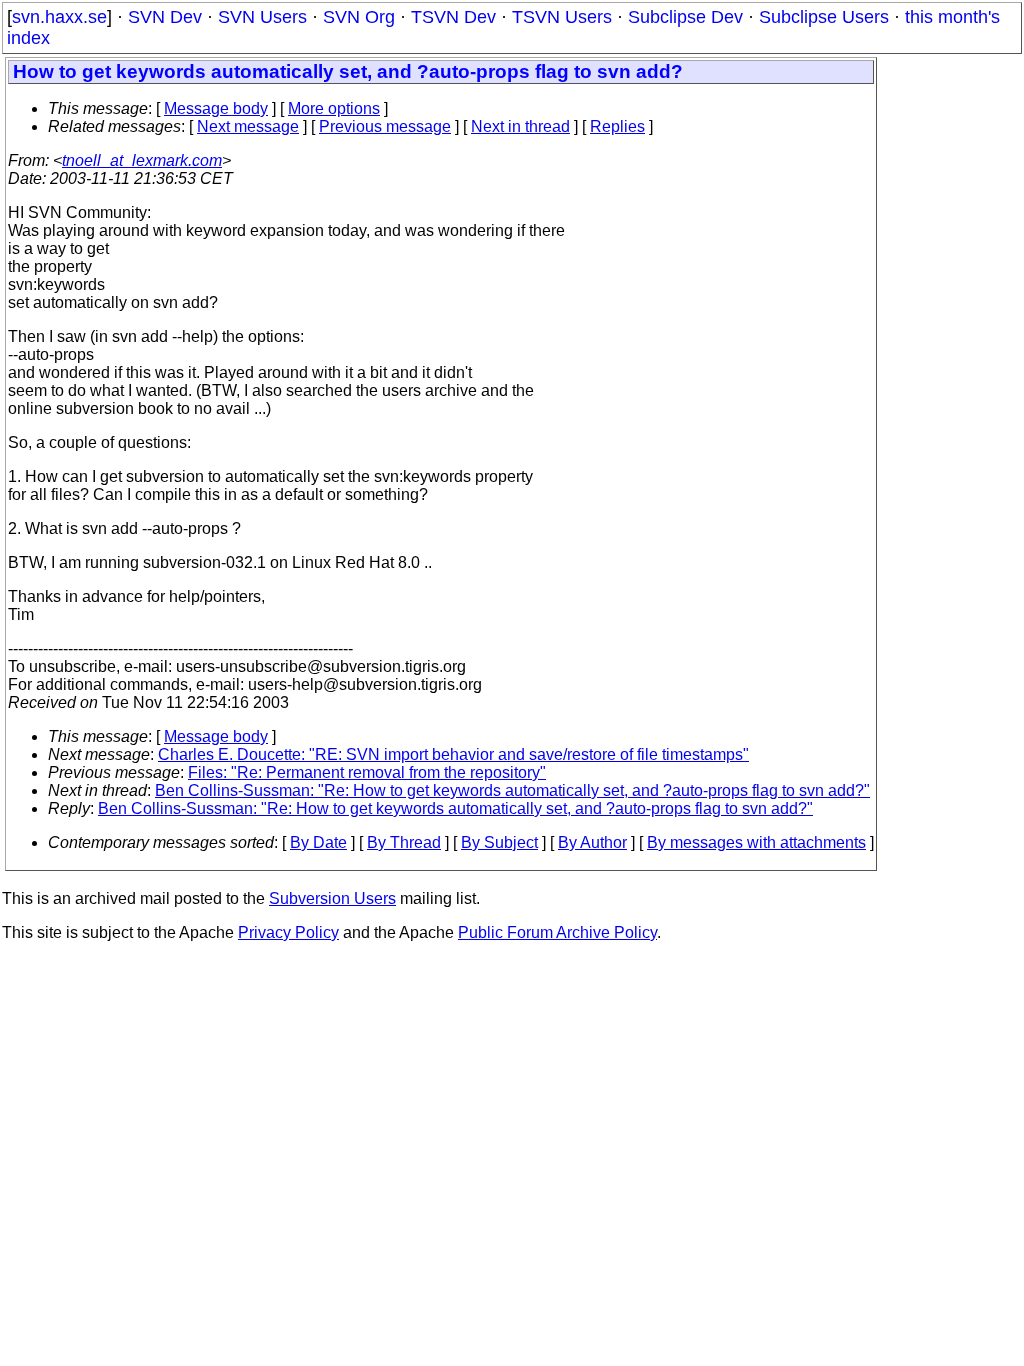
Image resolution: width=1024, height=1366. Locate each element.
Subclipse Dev (685, 17)
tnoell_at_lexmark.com (142, 160)
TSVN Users (562, 17)
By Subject (499, 842)
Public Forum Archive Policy (557, 932)
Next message (248, 126)
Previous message (385, 126)
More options (334, 108)
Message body (216, 108)
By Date (318, 842)
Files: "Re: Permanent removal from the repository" (367, 772)
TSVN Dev (453, 17)
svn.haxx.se (59, 17)
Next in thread (520, 126)
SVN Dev (165, 17)
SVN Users (262, 17)
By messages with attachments (756, 842)
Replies (617, 126)
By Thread (404, 842)
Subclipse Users (824, 17)
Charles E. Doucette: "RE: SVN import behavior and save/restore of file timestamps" (453, 754)
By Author (592, 842)
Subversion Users (332, 898)
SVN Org (359, 17)
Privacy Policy (288, 932)
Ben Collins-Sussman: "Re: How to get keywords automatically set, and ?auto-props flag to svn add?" (512, 790)
